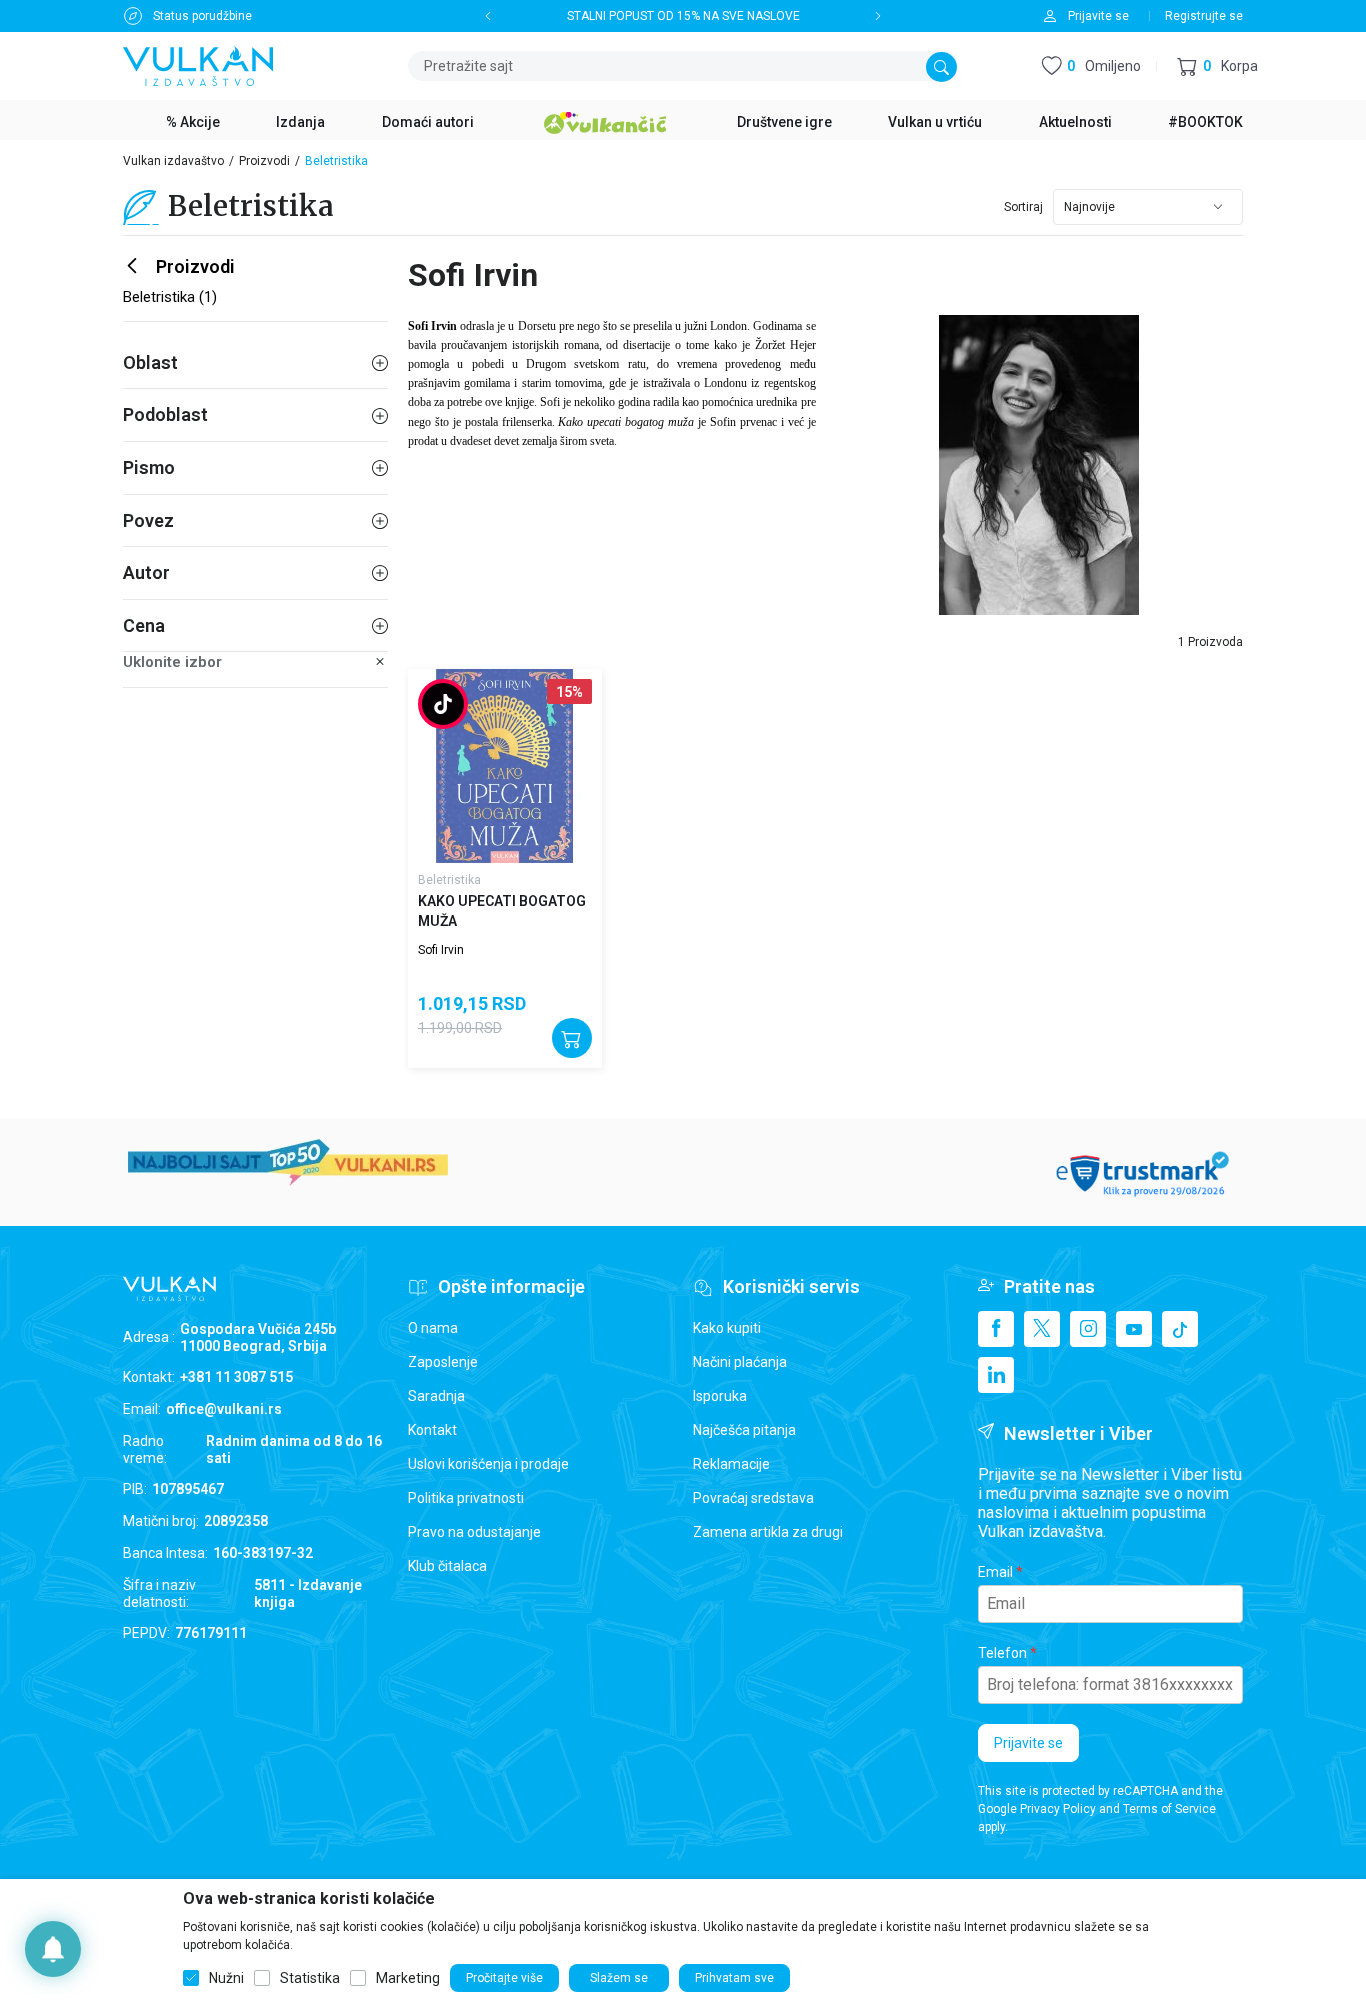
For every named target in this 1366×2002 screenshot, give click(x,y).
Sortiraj (1023, 207)
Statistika (310, 1978)
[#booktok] (443, 706)
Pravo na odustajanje (474, 1532)
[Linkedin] (996, 1375)
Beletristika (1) (170, 297)
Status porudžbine (202, 16)
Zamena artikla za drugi (768, 1532)
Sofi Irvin (441, 950)
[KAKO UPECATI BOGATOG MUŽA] (505, 766)
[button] (1217, 66)
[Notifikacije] (53, 1949)
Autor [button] (146, 572)
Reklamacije (731, 1464)
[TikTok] (1180, 1329)
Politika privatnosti (466, 1498)
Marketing (408, 1978)
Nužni (226, 1978)
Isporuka (720, 1396)
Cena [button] (144, 625)
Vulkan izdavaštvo (173, 161)
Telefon (1002, 1653)
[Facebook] (996, 1329)
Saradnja (436, 1396)
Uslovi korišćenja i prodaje (488, 1464)
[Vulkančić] (605, 120)
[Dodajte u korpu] (572, 1038)
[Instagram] (1088, 1329)
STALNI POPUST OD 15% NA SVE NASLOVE (683, 16)
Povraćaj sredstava (753, 1498)
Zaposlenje (443, 1362)
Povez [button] (148, 520)
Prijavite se (1028, 1743)
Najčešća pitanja (744, 1430)
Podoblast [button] (165, 414)
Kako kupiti (727, 1328)
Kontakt (432, 1430)
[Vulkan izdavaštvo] (198, 64)
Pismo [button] (149, 467)
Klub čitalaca (447, 1566)
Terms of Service (1169, 1809)
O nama (433, 1328)
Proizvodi (264, 161)
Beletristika (449, 880)
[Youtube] (1134, 1329)
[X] (1042, 1329)
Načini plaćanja (740, 1362)
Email (995, 1572)
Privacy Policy (1058, 1809)
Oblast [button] (150, 362)
